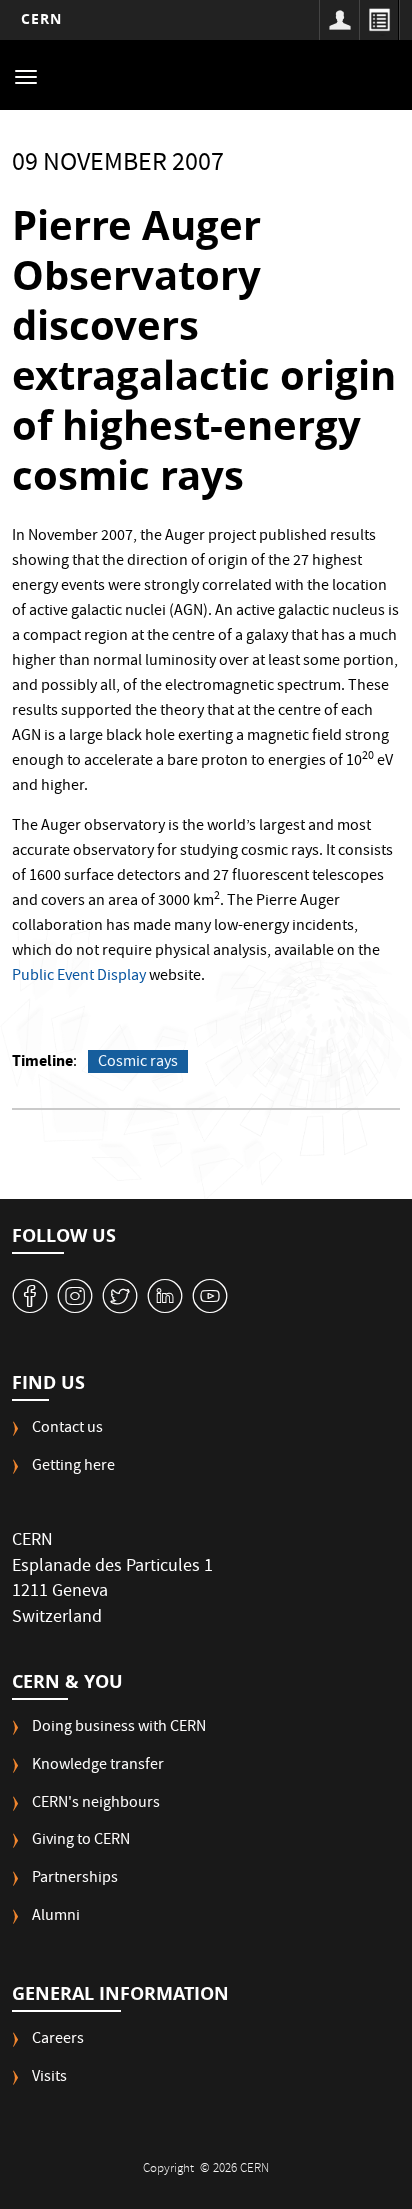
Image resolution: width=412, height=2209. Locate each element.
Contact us (67, 1429)
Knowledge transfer (98, 1766)
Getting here (73, 1467)
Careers (58, 2040)
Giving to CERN (81, 1841)
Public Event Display (79, 977)
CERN (41, 18)
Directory (379, 20)
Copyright (170, 2169)
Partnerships (75, 1879)
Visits (49, 2078)
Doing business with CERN (119, 1728)
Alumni (56, 1917)
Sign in (339, 20)
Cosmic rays (138, 1062)
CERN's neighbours (96, 1804)
